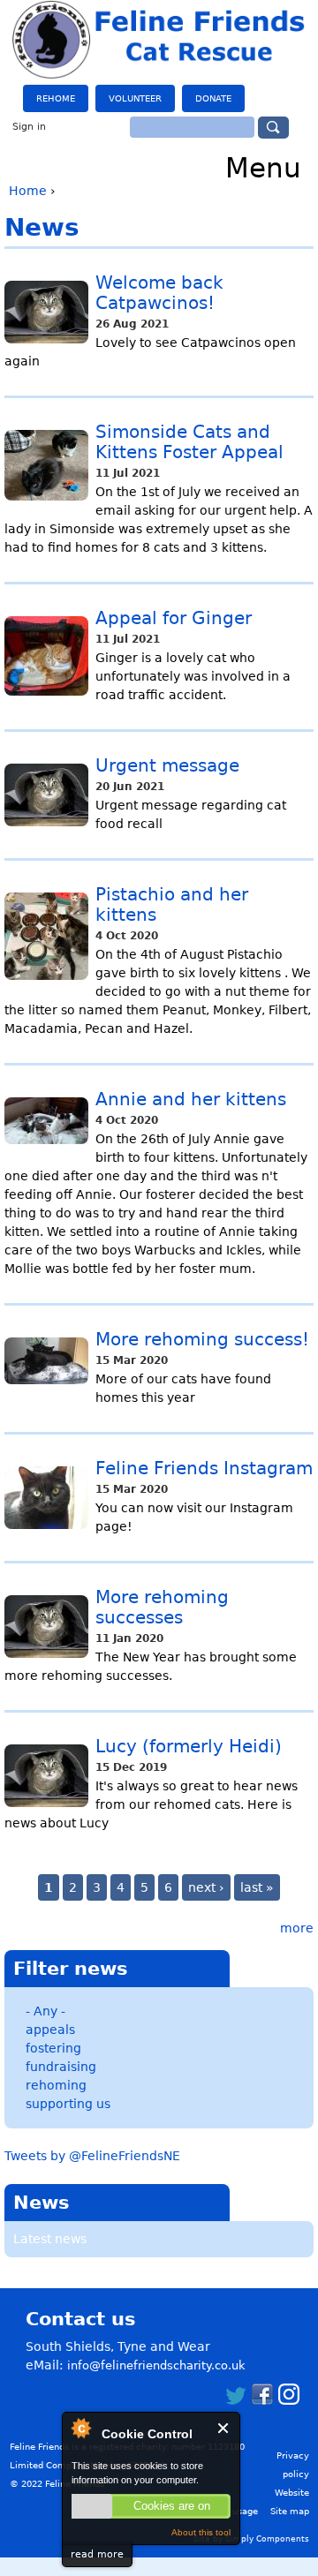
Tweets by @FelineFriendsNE (92, 2156)
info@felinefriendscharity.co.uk (156, 2365)
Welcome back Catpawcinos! (159, 293)
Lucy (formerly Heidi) (189, 1747)
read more (97, 2554)
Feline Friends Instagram (204, 1469)
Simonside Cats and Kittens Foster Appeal (189, 442)
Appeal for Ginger (174, 618)
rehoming (56, 2085)
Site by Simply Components (251, 2539)
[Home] (159, 40)
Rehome (56, 98)
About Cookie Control (80, 2428)
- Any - (45, 2011)
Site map (290, 2511)
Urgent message (167, 766)
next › (206, 1887)
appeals (50, 2030)
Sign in (29, 127)
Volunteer (135, 98)
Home (28, 191)
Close (224, 2428)
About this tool (201, 2532)
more (297, 1928)
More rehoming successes (162, 1608)
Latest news (50, 2239)
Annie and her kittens (191, 1100)
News (42, 2203)
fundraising (61, 2067)
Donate (213, 98)
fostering (53, 2048)
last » (257, 1887)
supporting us (68, 2104)
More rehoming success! (202, 1340)
